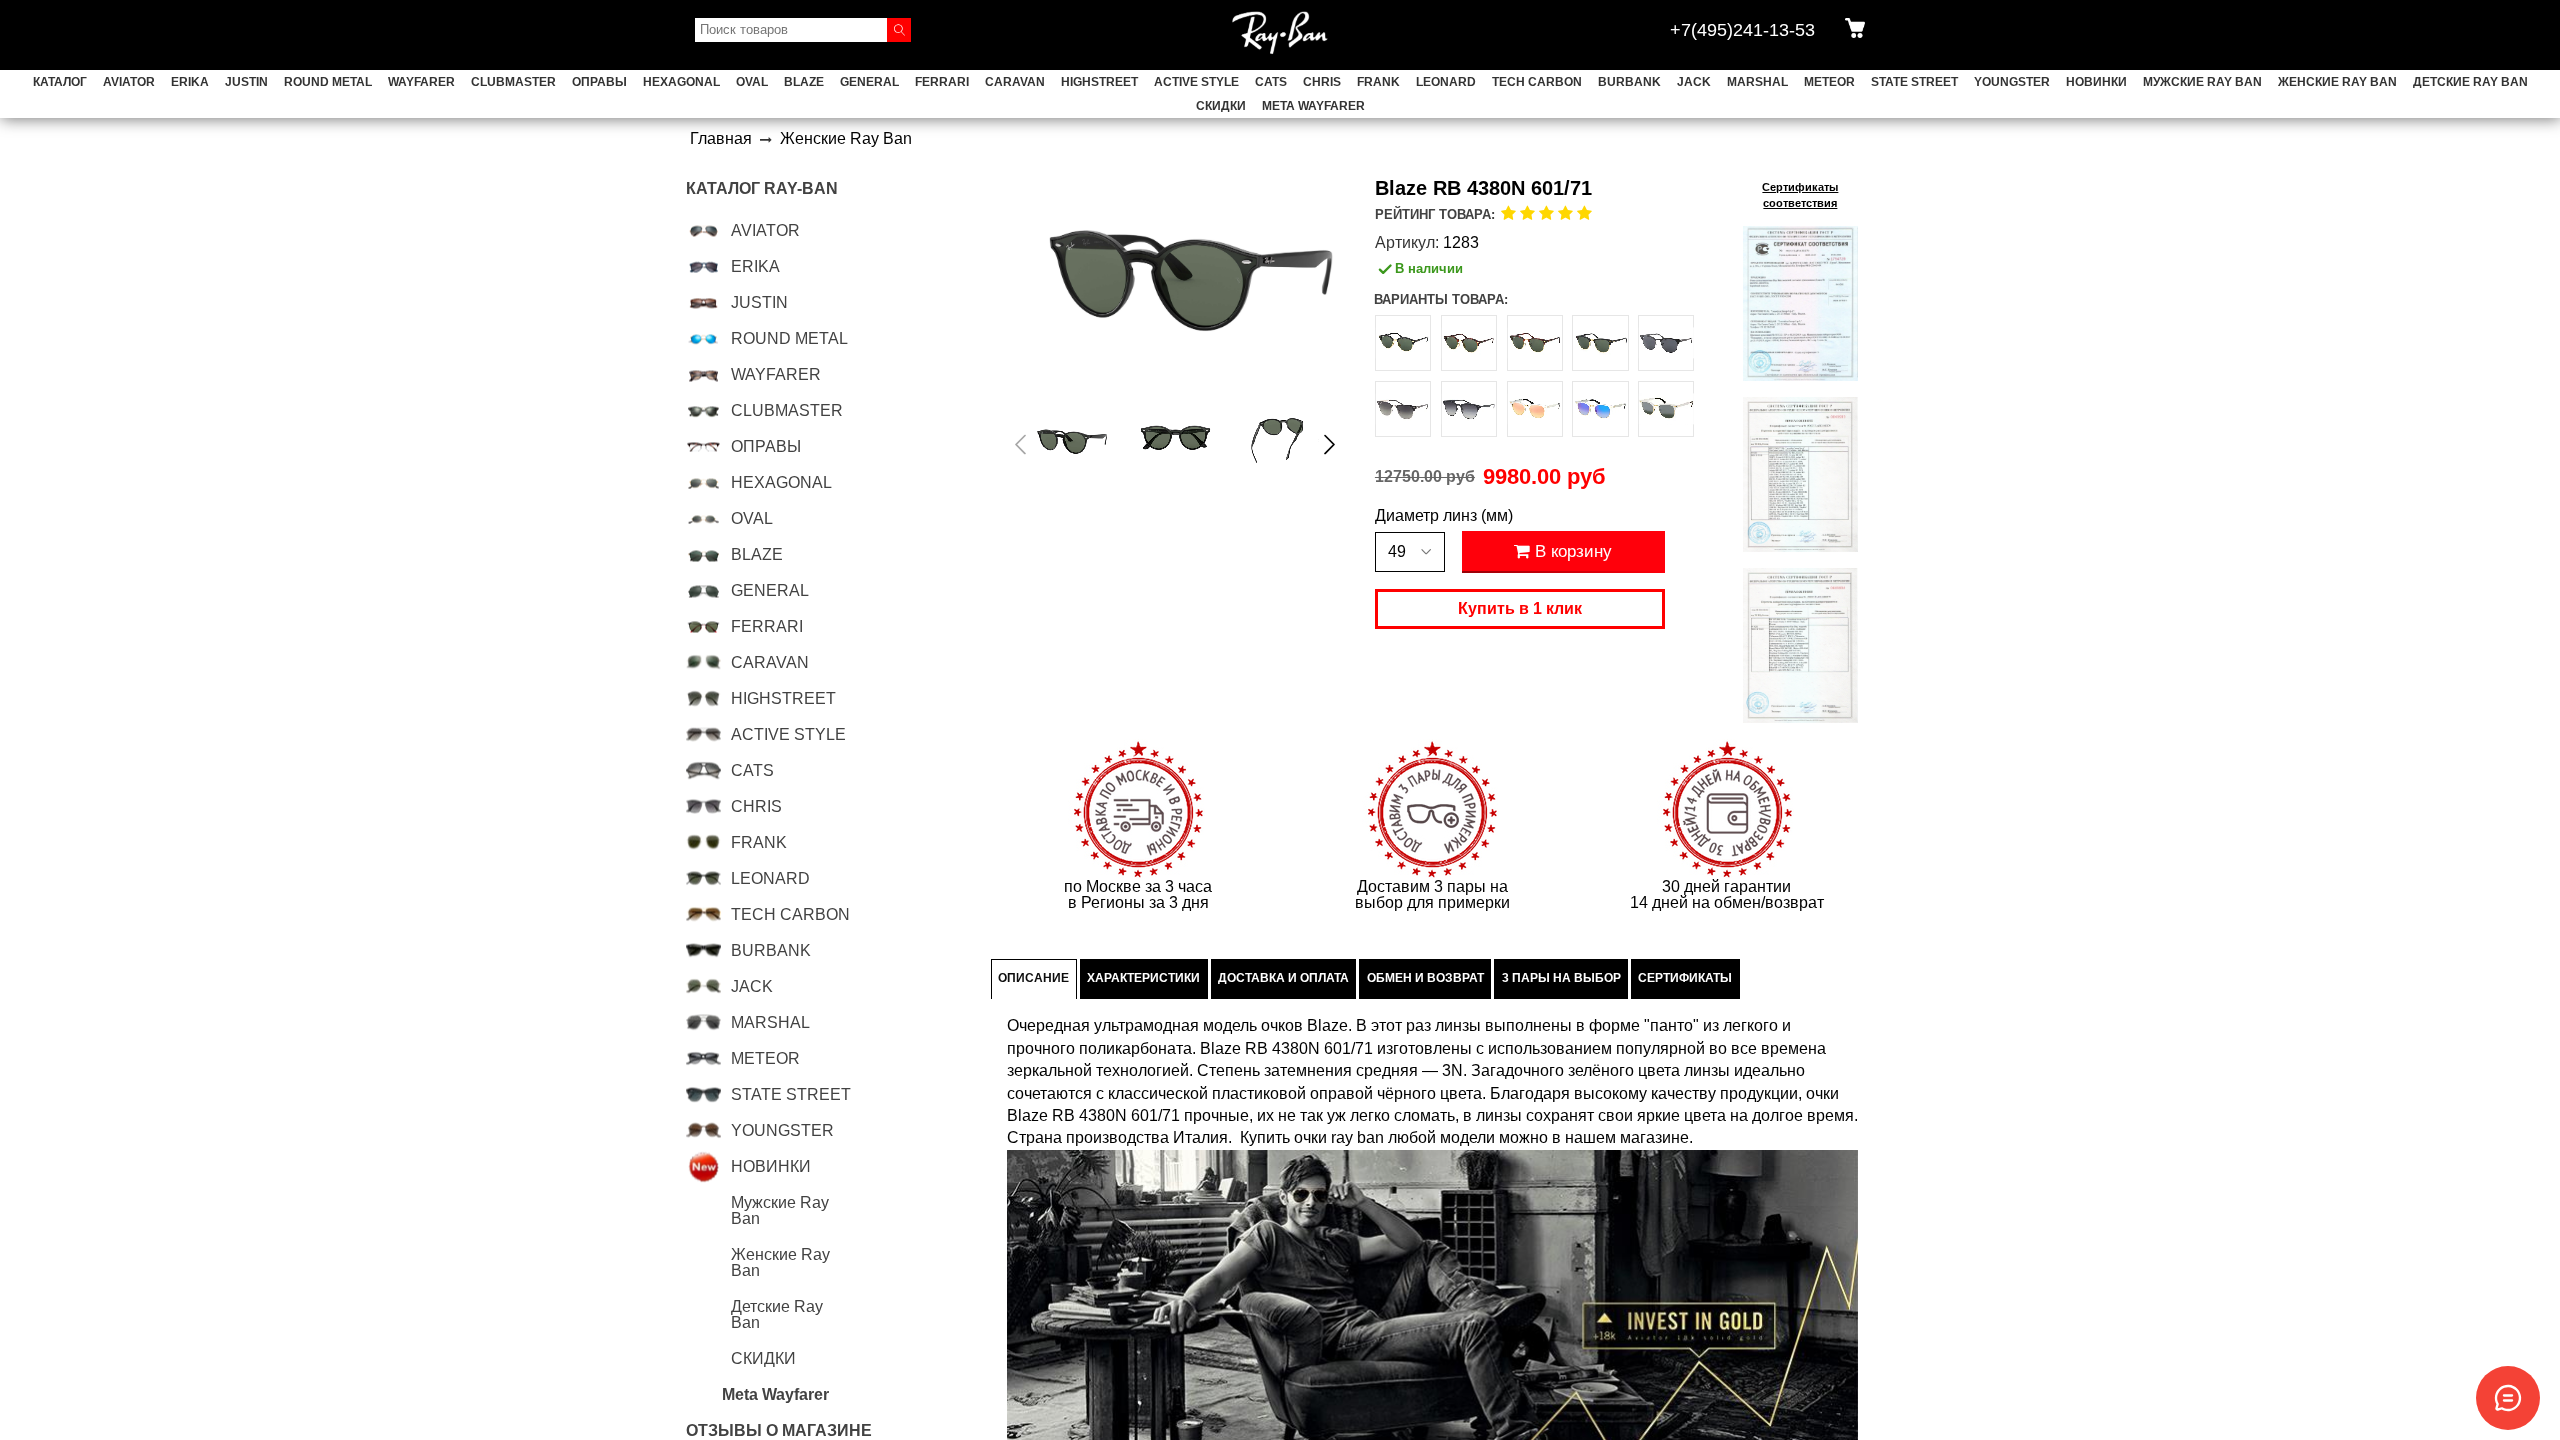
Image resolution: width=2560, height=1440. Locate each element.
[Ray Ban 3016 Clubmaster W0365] (1600, 343)
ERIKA (190, 82)
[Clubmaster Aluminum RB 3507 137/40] (1666, 409)
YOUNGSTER (2012, 82)
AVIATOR (129, 82)
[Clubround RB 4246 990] (1469, 343)
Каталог (60, 82)
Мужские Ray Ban (2202, 82)
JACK (1694, 82)
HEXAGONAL (681, 82)
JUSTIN (246, 82)
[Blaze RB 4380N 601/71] (1072, 440)
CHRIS (1322, 82)
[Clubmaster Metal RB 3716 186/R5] (1666, 343)
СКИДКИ (1221, 106)
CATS (1271, 82)
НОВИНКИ (2096, 82)
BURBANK (1629, 82)
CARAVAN (1015, 82)
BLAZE (804, 82)
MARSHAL (1757, 82)
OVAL (752, 82)
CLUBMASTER (513, 82)
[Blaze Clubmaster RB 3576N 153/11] (1469, 409)
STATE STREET (1914, 82)
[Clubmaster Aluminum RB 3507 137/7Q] (1600, 409)
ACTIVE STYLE (1196, 82)
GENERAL (869, 82)
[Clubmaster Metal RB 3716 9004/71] (1403, 409)
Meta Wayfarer (1313, 106)
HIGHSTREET (1099, 82)
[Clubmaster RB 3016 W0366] (1535, 343)
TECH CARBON (1537, 82)
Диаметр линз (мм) (1444, 516)
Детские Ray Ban (2470, 82)
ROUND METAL (328, 82)
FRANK (1378, 82)
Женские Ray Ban (2337, 82)
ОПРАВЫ (599, 82)
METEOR (1829, 82)
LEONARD (1446, 82)
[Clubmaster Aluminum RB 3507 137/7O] (1535, 409)
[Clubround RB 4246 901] (1403, 343)
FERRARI (942, 82)
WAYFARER (421, 82)
